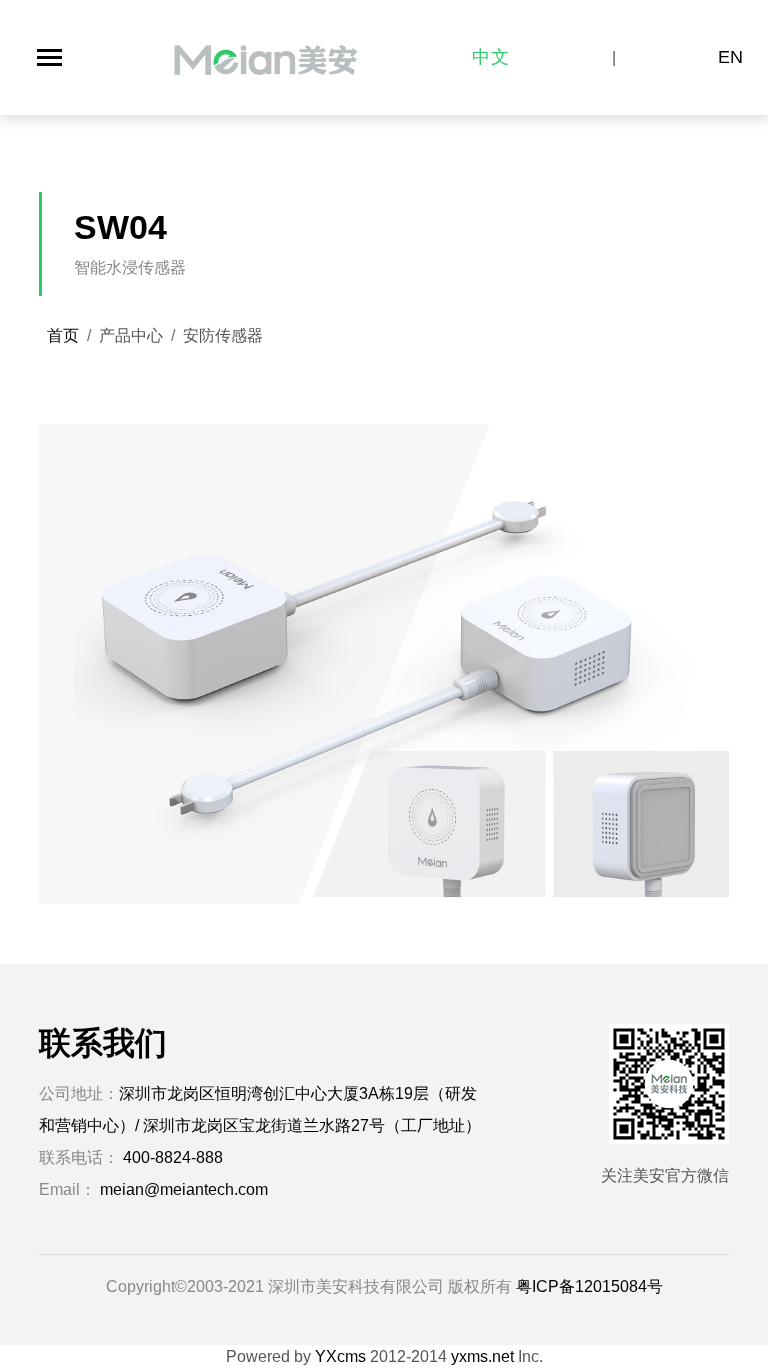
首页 (63, 335)
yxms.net (482, 1356)
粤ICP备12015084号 (589, 1286)
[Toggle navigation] (49, 57)
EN (731, 57)
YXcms (340, 1356)
